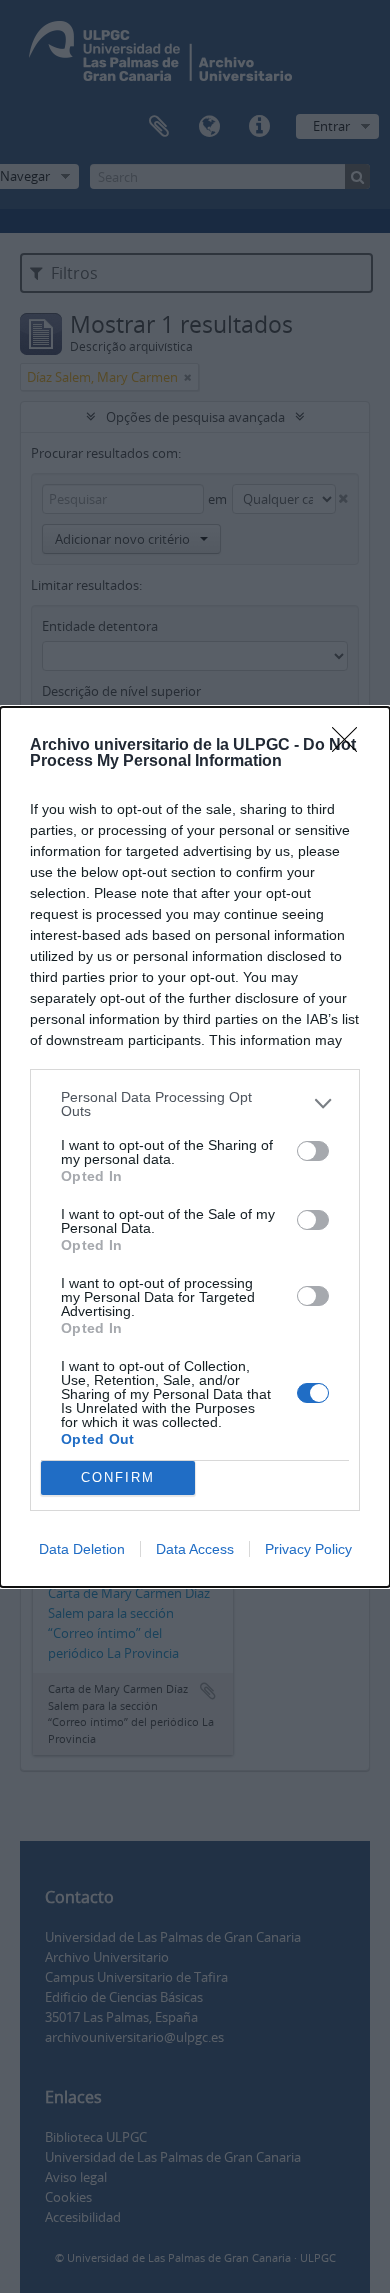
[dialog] (195, 1147)
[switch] (313, 1151)
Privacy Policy (308, 1549)
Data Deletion (82, 1549)
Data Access (195, 1549)
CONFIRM (118, 1477)
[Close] (351, 746)
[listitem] (195, 1104)
